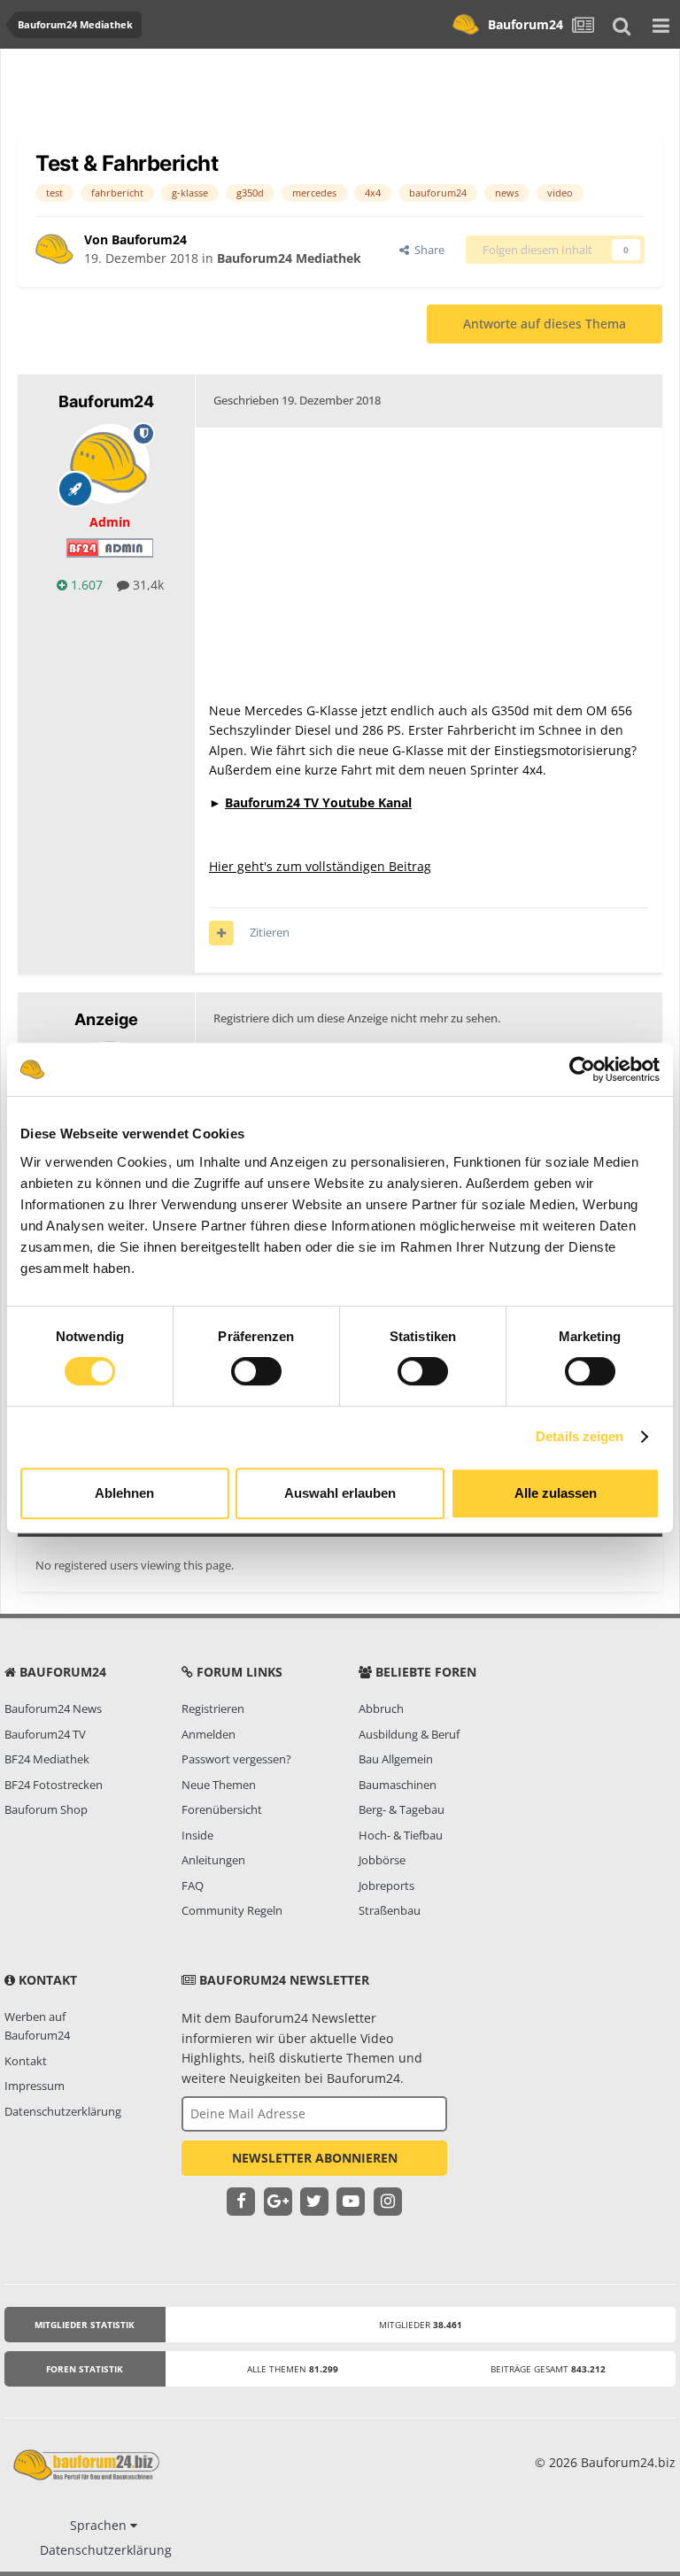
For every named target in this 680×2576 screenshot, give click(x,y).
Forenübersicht (222, 1809)
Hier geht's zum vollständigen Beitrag (320, 866)
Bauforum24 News (53, 1708)
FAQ (193, 1886)
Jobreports (386, 1886)
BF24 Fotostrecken (54, 1785)
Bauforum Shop (46, 1809)
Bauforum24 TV (45, 1734)
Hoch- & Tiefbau (401, 1835)
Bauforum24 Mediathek (289, 258)
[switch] (256, 1371)
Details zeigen (580, 1436)
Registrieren (213, 1708)
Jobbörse (382, 1860)
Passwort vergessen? (236, 1759)
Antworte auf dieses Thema (545, 324)
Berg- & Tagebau (402, 1809)
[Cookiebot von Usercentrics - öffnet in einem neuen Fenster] (582, 1069)
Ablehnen (124, 1493)
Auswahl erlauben (340, 1493)
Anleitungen (213, 1860)
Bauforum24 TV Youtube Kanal (318, 802)
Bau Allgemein (396, 1759)
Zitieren (270, 932)
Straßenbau (390, 1910)
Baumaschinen (398, 1785)
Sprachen (100, 2525)
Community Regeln (232, 1910)
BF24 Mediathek (47, 1759)
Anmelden (209, 1734)
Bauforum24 (525, 24)
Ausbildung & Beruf (409, 1734)
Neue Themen (219, 1785)
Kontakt (26, 2061)
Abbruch (381, 1708)
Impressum (35, 2086)
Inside (197, 1835)
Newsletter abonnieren (315, 2158)
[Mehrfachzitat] (221, 933)
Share (427, 250)
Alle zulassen (556, 1493)
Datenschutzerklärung (63, 2111)
